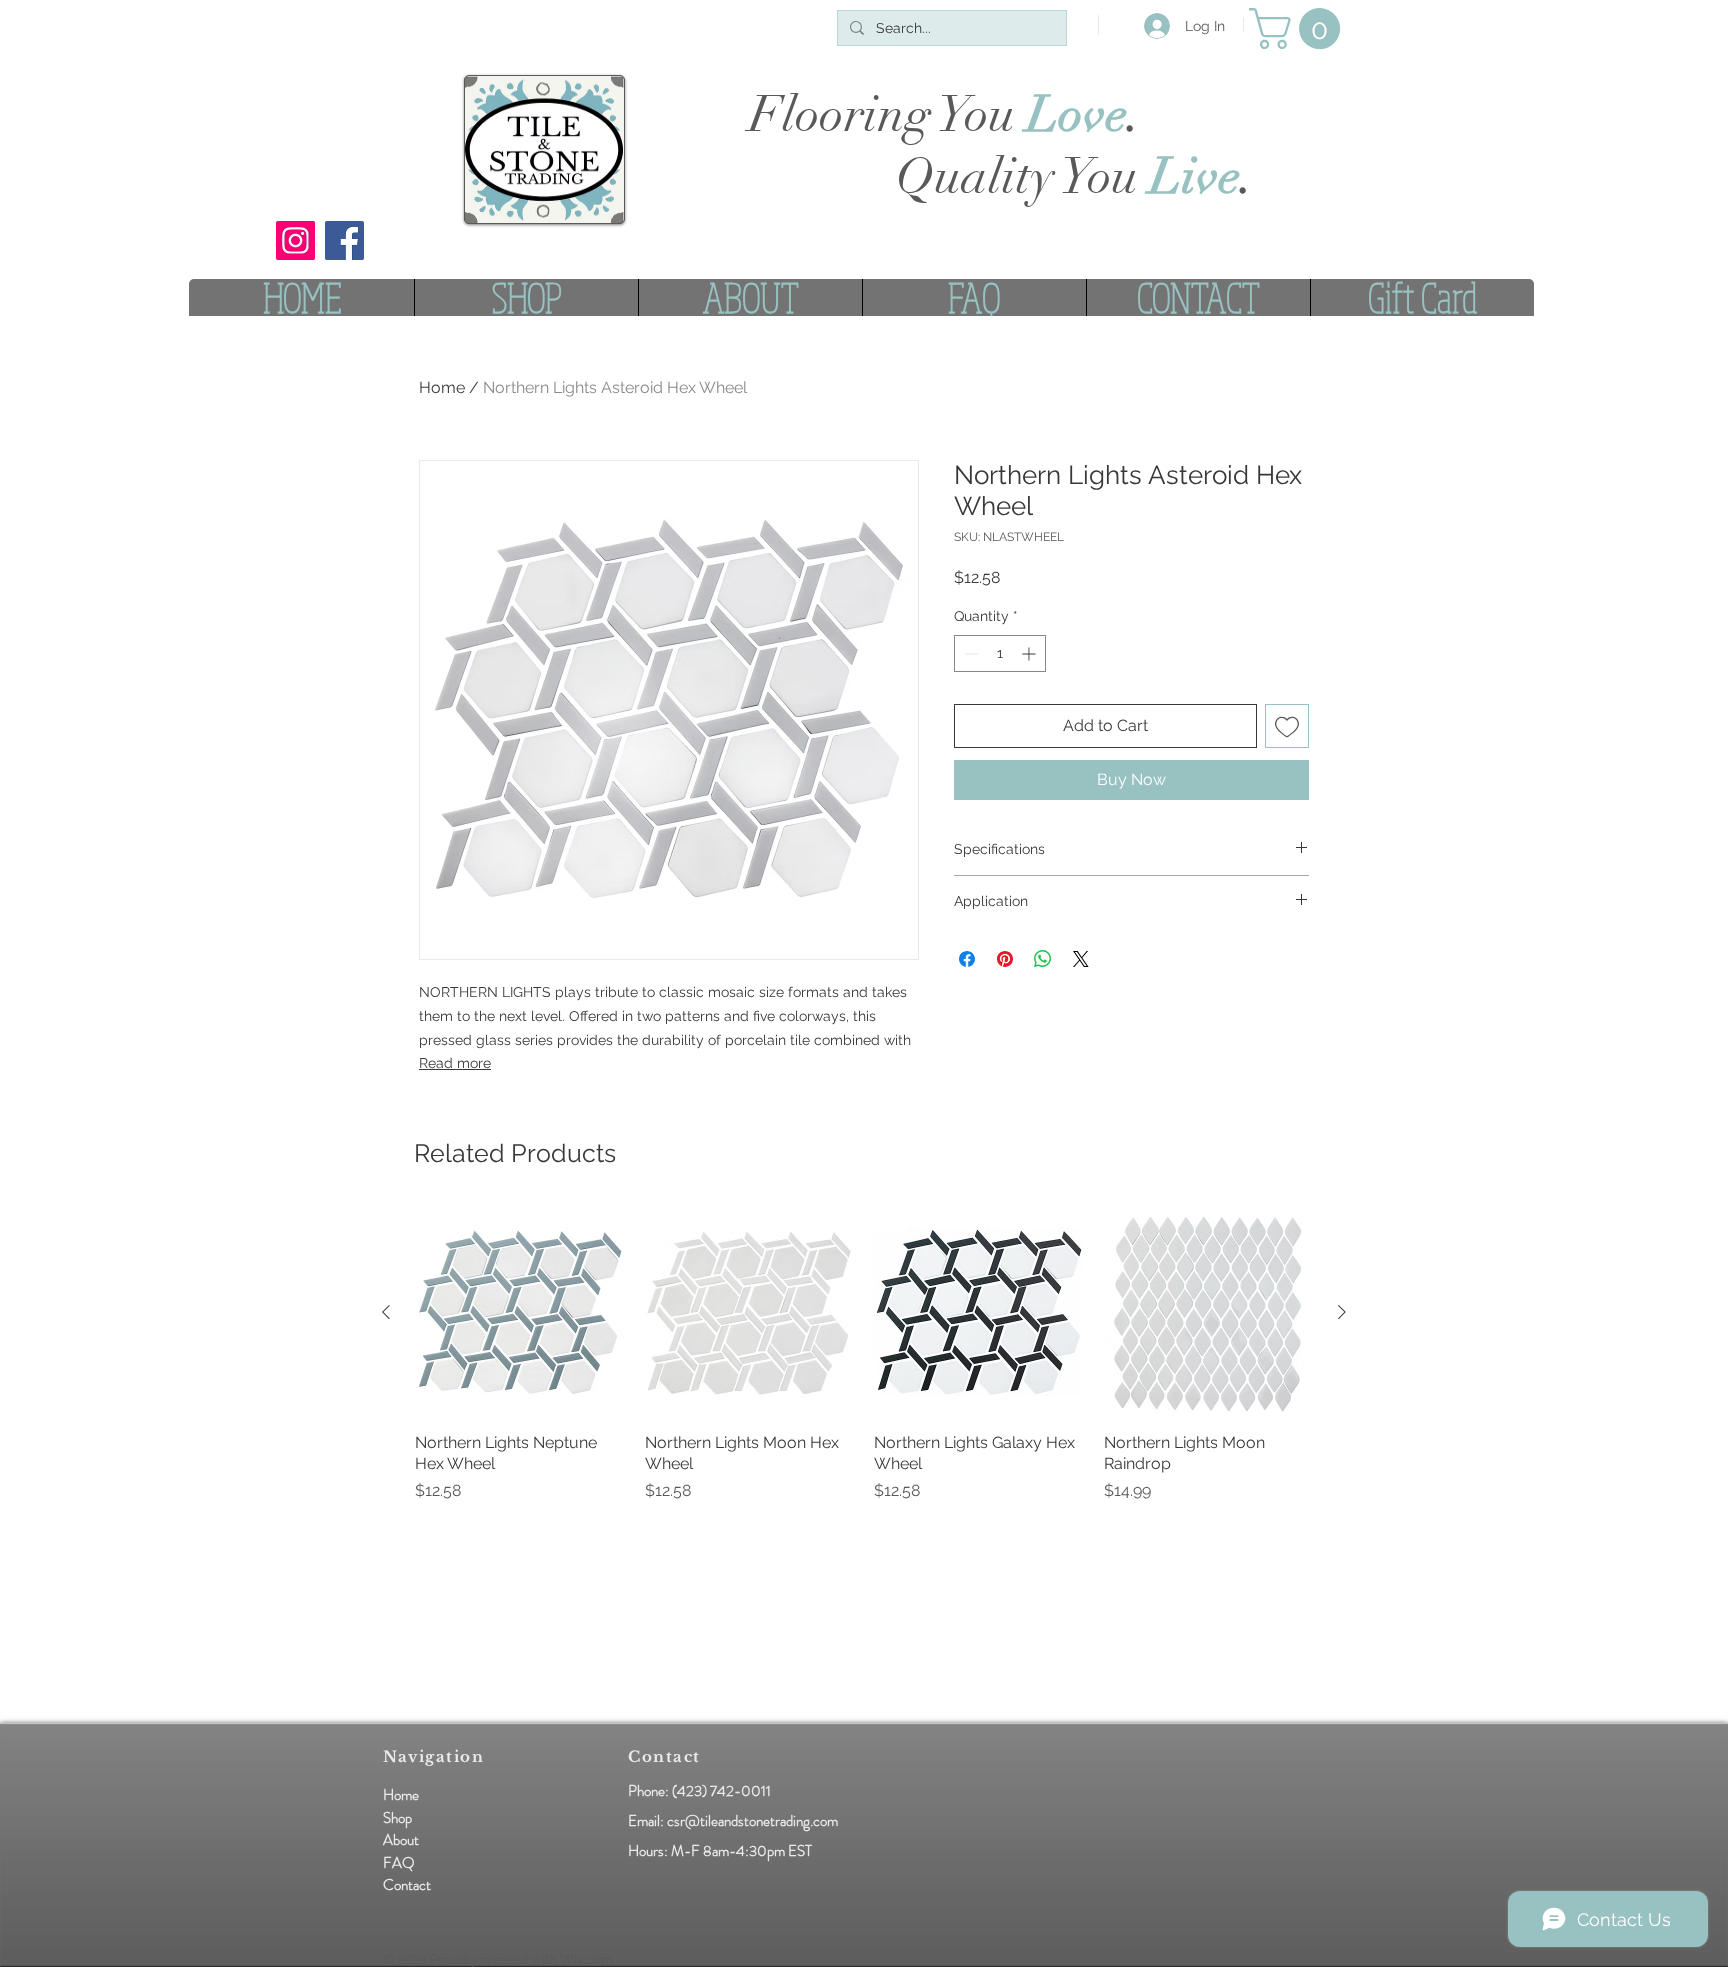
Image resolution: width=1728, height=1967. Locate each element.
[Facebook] (344, 240)
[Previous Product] (386, 1312)
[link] (1299, 28)
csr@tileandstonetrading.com (752, 1821)
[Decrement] (969, 653)
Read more (455, 1063)
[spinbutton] (1000, 653)
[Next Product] (1342, 1312)
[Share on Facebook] (967, 959)
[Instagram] (295, 240)
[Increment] (1030, 653)
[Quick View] (520, 1313)
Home (442, 387)
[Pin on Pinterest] (1005, 959)
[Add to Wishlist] (1287, 726)
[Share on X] (1081, 959)
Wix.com (586, 1959)
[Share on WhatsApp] (1043, 959)
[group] (864, 1366)
